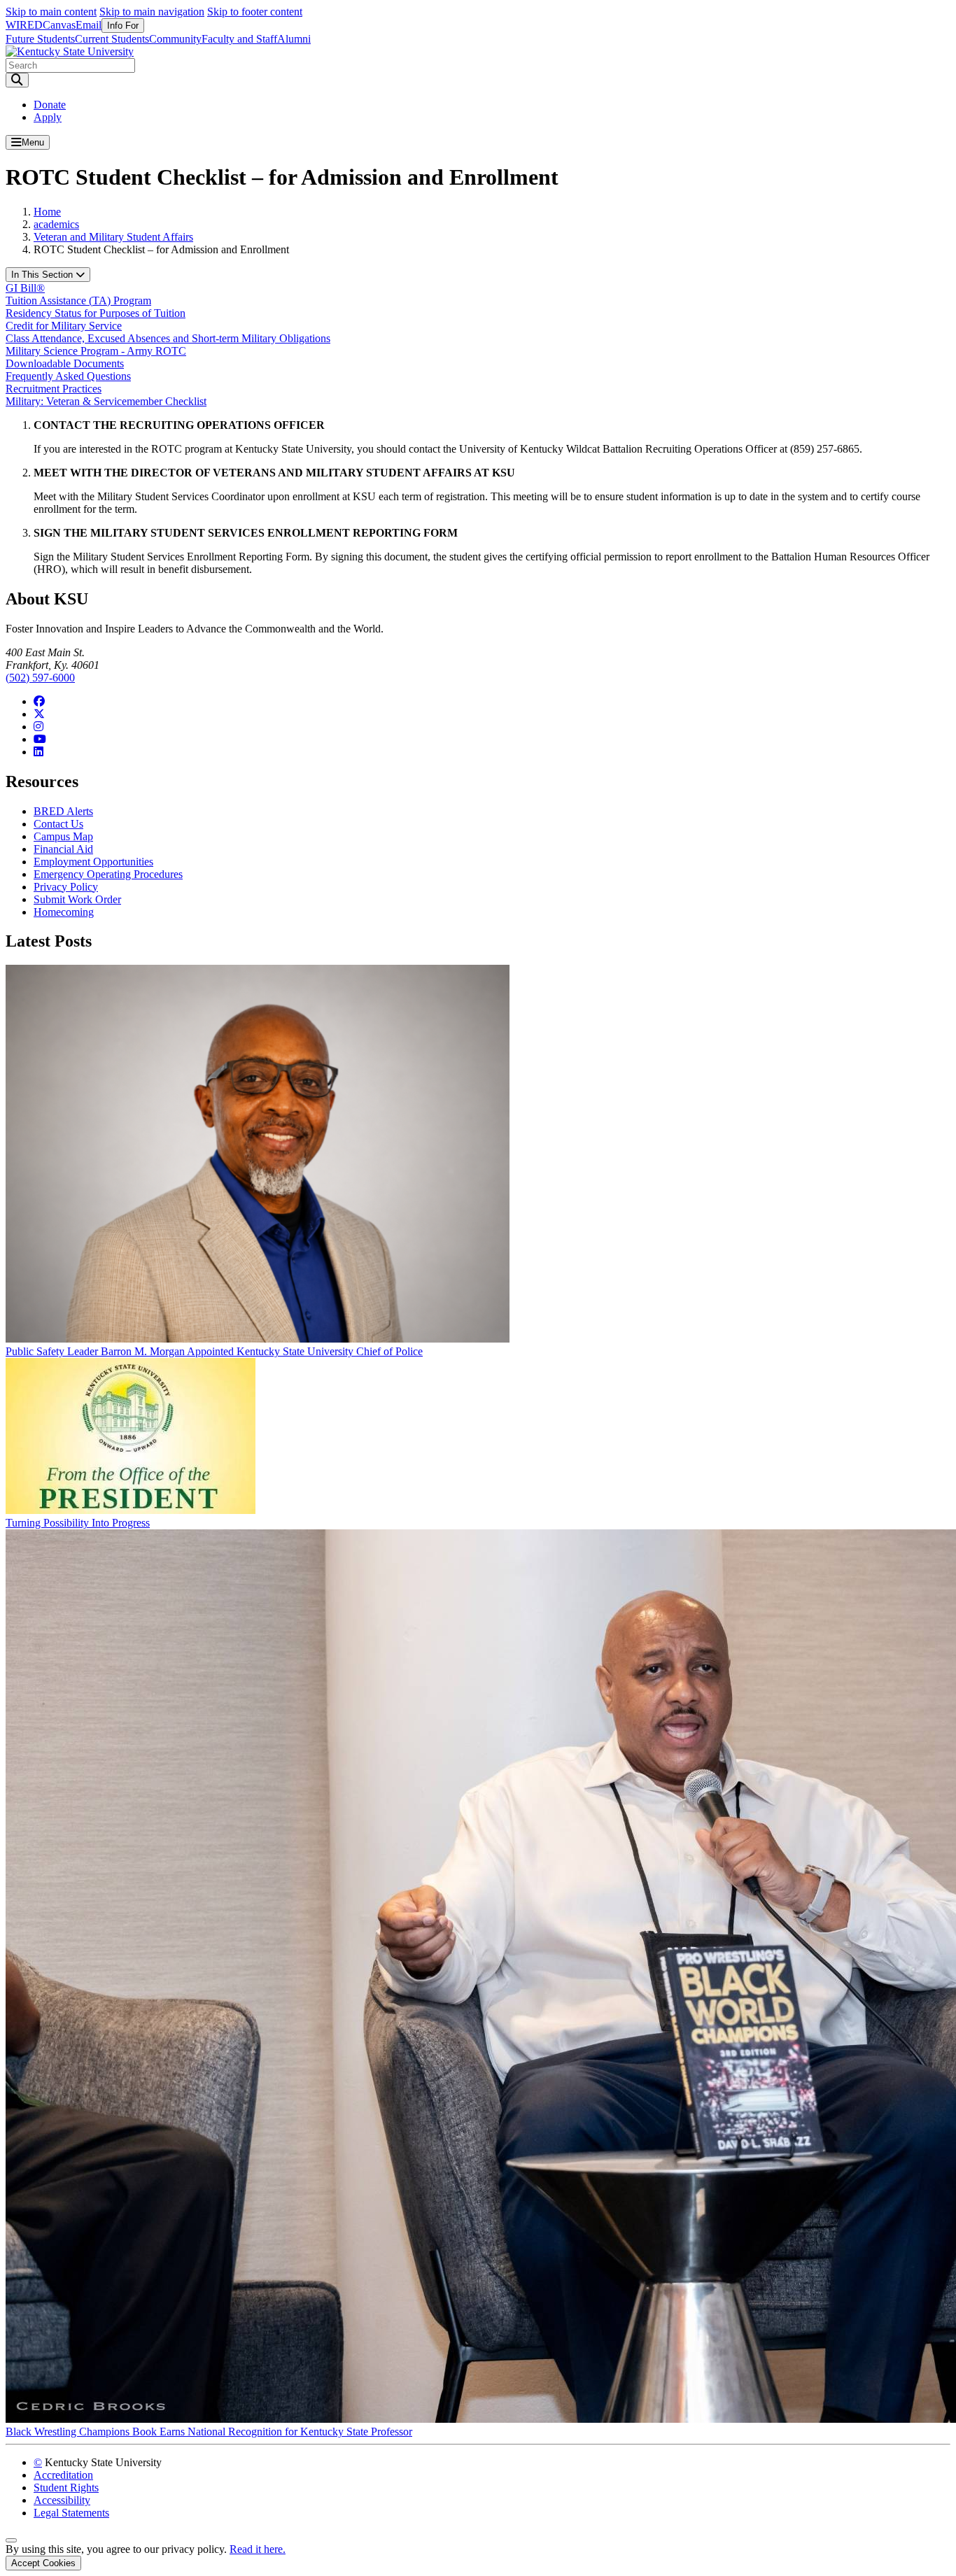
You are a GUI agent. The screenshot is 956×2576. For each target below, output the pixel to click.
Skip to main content (51, 12)
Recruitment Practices (54, 389)
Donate (50, 105)
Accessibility (62, 2500)
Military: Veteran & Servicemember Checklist (106, 401)
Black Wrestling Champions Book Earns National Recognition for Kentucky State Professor (209, 2432)
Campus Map (63, 836)
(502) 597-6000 (40, 678)
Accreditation (63, 2475)
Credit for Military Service (64, 326)
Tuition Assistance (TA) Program (78, 300)
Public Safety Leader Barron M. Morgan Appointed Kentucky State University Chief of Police (214, 1351)
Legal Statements (71, 2513)
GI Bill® (25, 288)
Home (47, 212)
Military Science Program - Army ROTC (96, 351)
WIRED (24, 25)
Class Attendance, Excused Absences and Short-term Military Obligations (168, 338)
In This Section (43, 275)
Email (89, 25)
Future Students (40, 39)
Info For (123, 26)
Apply (48, 117)
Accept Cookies (43, 2563)
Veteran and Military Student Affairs (113, 237)
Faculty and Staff (239, 39)
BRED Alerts (63, 811)
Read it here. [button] (258, 2549)
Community (175, 39)
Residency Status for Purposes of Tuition (96, 313)
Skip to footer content (255, 12)
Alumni (294, 39)
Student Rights (66, 2487)
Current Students (112, 39)
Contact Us (58, 824)
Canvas (59, 25)
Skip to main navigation (152, 12)
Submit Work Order (77, 899)
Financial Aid (63, 849)
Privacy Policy (66, 887)
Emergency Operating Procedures (108, 874)
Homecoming (64, 912)
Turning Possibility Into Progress (78, 1523)
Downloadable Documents (65, 363)
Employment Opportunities (93, 862)
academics (56, 224)
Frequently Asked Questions (68, 376)
